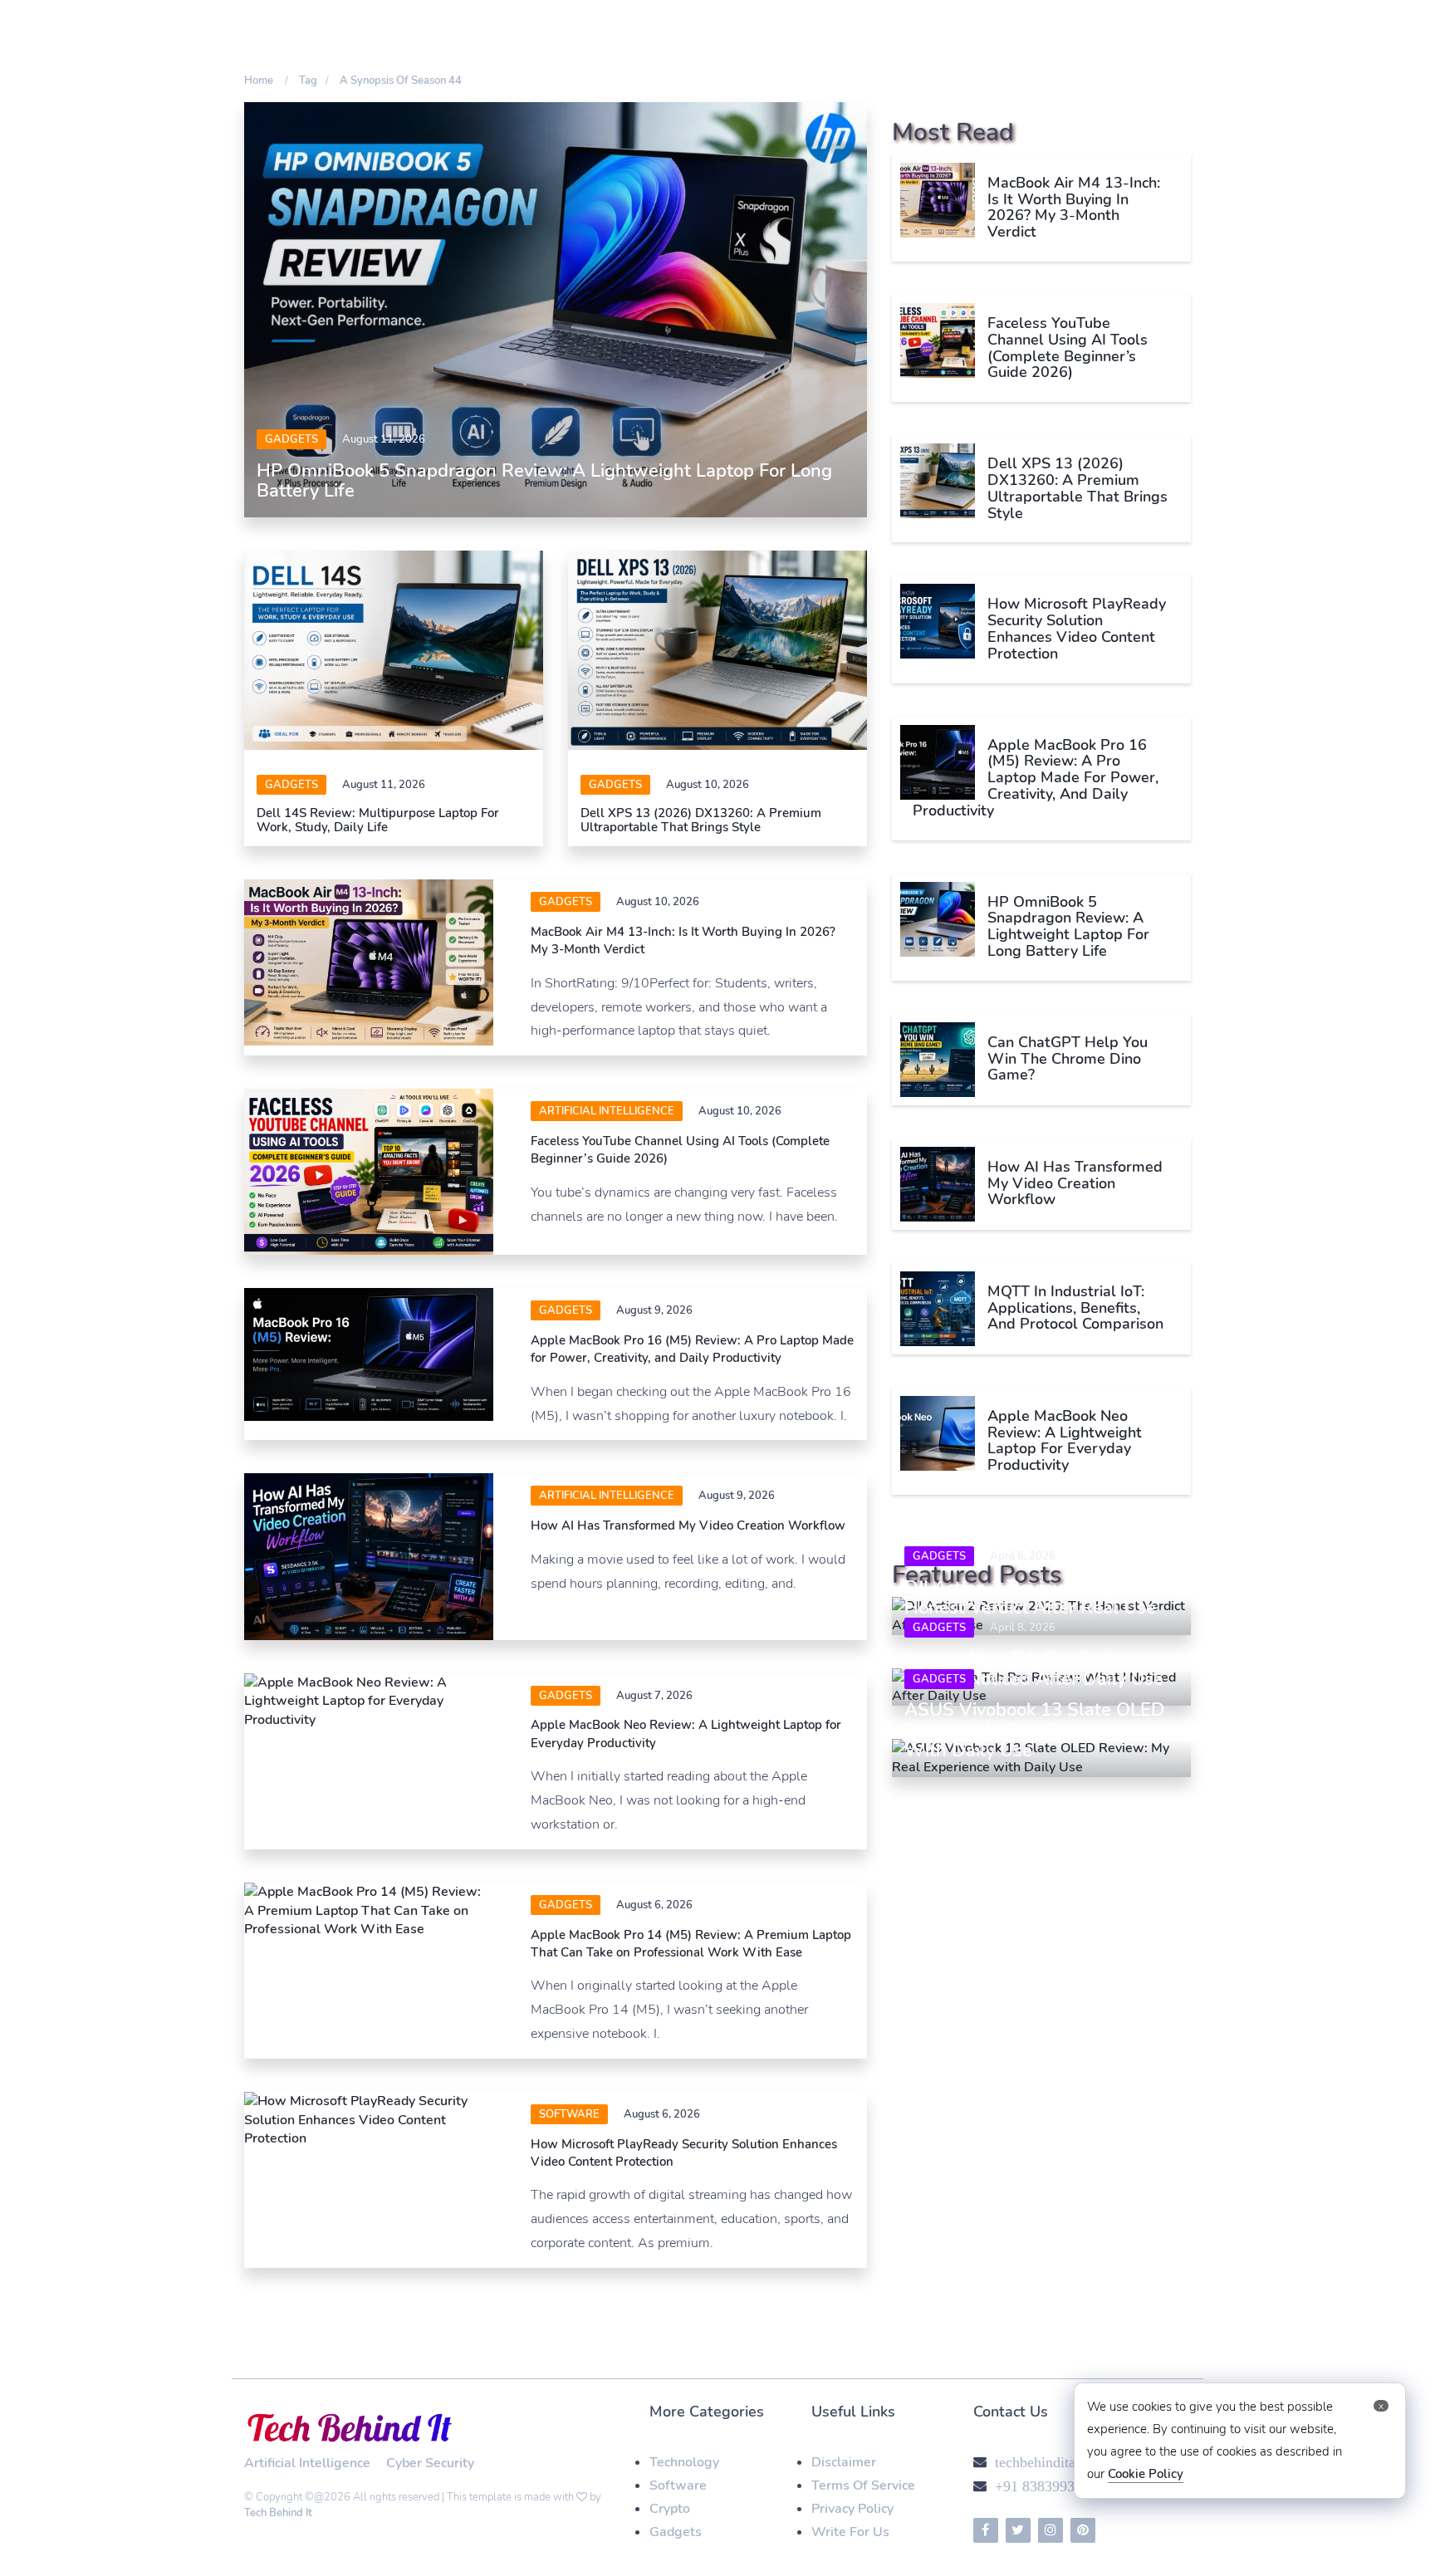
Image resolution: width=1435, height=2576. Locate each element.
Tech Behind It (278, 2513)
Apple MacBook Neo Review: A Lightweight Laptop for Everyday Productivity (1065, 1440)
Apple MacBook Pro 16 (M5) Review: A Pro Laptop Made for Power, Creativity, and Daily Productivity (692, 1349)
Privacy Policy (852, 2509)
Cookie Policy (1146, 2474)
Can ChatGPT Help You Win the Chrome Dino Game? (1068, 1059)
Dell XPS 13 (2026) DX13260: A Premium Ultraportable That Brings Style (701, 820)
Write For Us (850, 2532)
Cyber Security (430, 2463)
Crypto (670, 2509)
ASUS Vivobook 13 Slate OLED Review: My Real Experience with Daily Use (1035, 1730)
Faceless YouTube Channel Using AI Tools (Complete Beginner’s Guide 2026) (1068, 348)
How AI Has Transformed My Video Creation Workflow (688, 1526)
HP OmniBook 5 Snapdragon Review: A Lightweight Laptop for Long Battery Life (544, 481)
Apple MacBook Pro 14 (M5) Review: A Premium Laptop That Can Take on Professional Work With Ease (691, 1944)
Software (678, 2485)
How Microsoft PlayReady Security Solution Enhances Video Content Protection (1077, 628)
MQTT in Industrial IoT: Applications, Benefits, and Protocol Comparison (1075, 1308)
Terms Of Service (863, 2485)
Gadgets (291, 439)
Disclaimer (844, 2462)
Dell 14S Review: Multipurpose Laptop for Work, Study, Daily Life (378, 820)
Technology (684, 2462)
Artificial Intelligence (607, 1111)
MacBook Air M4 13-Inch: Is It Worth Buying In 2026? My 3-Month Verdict (1074, 207)
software (569, 2114)
